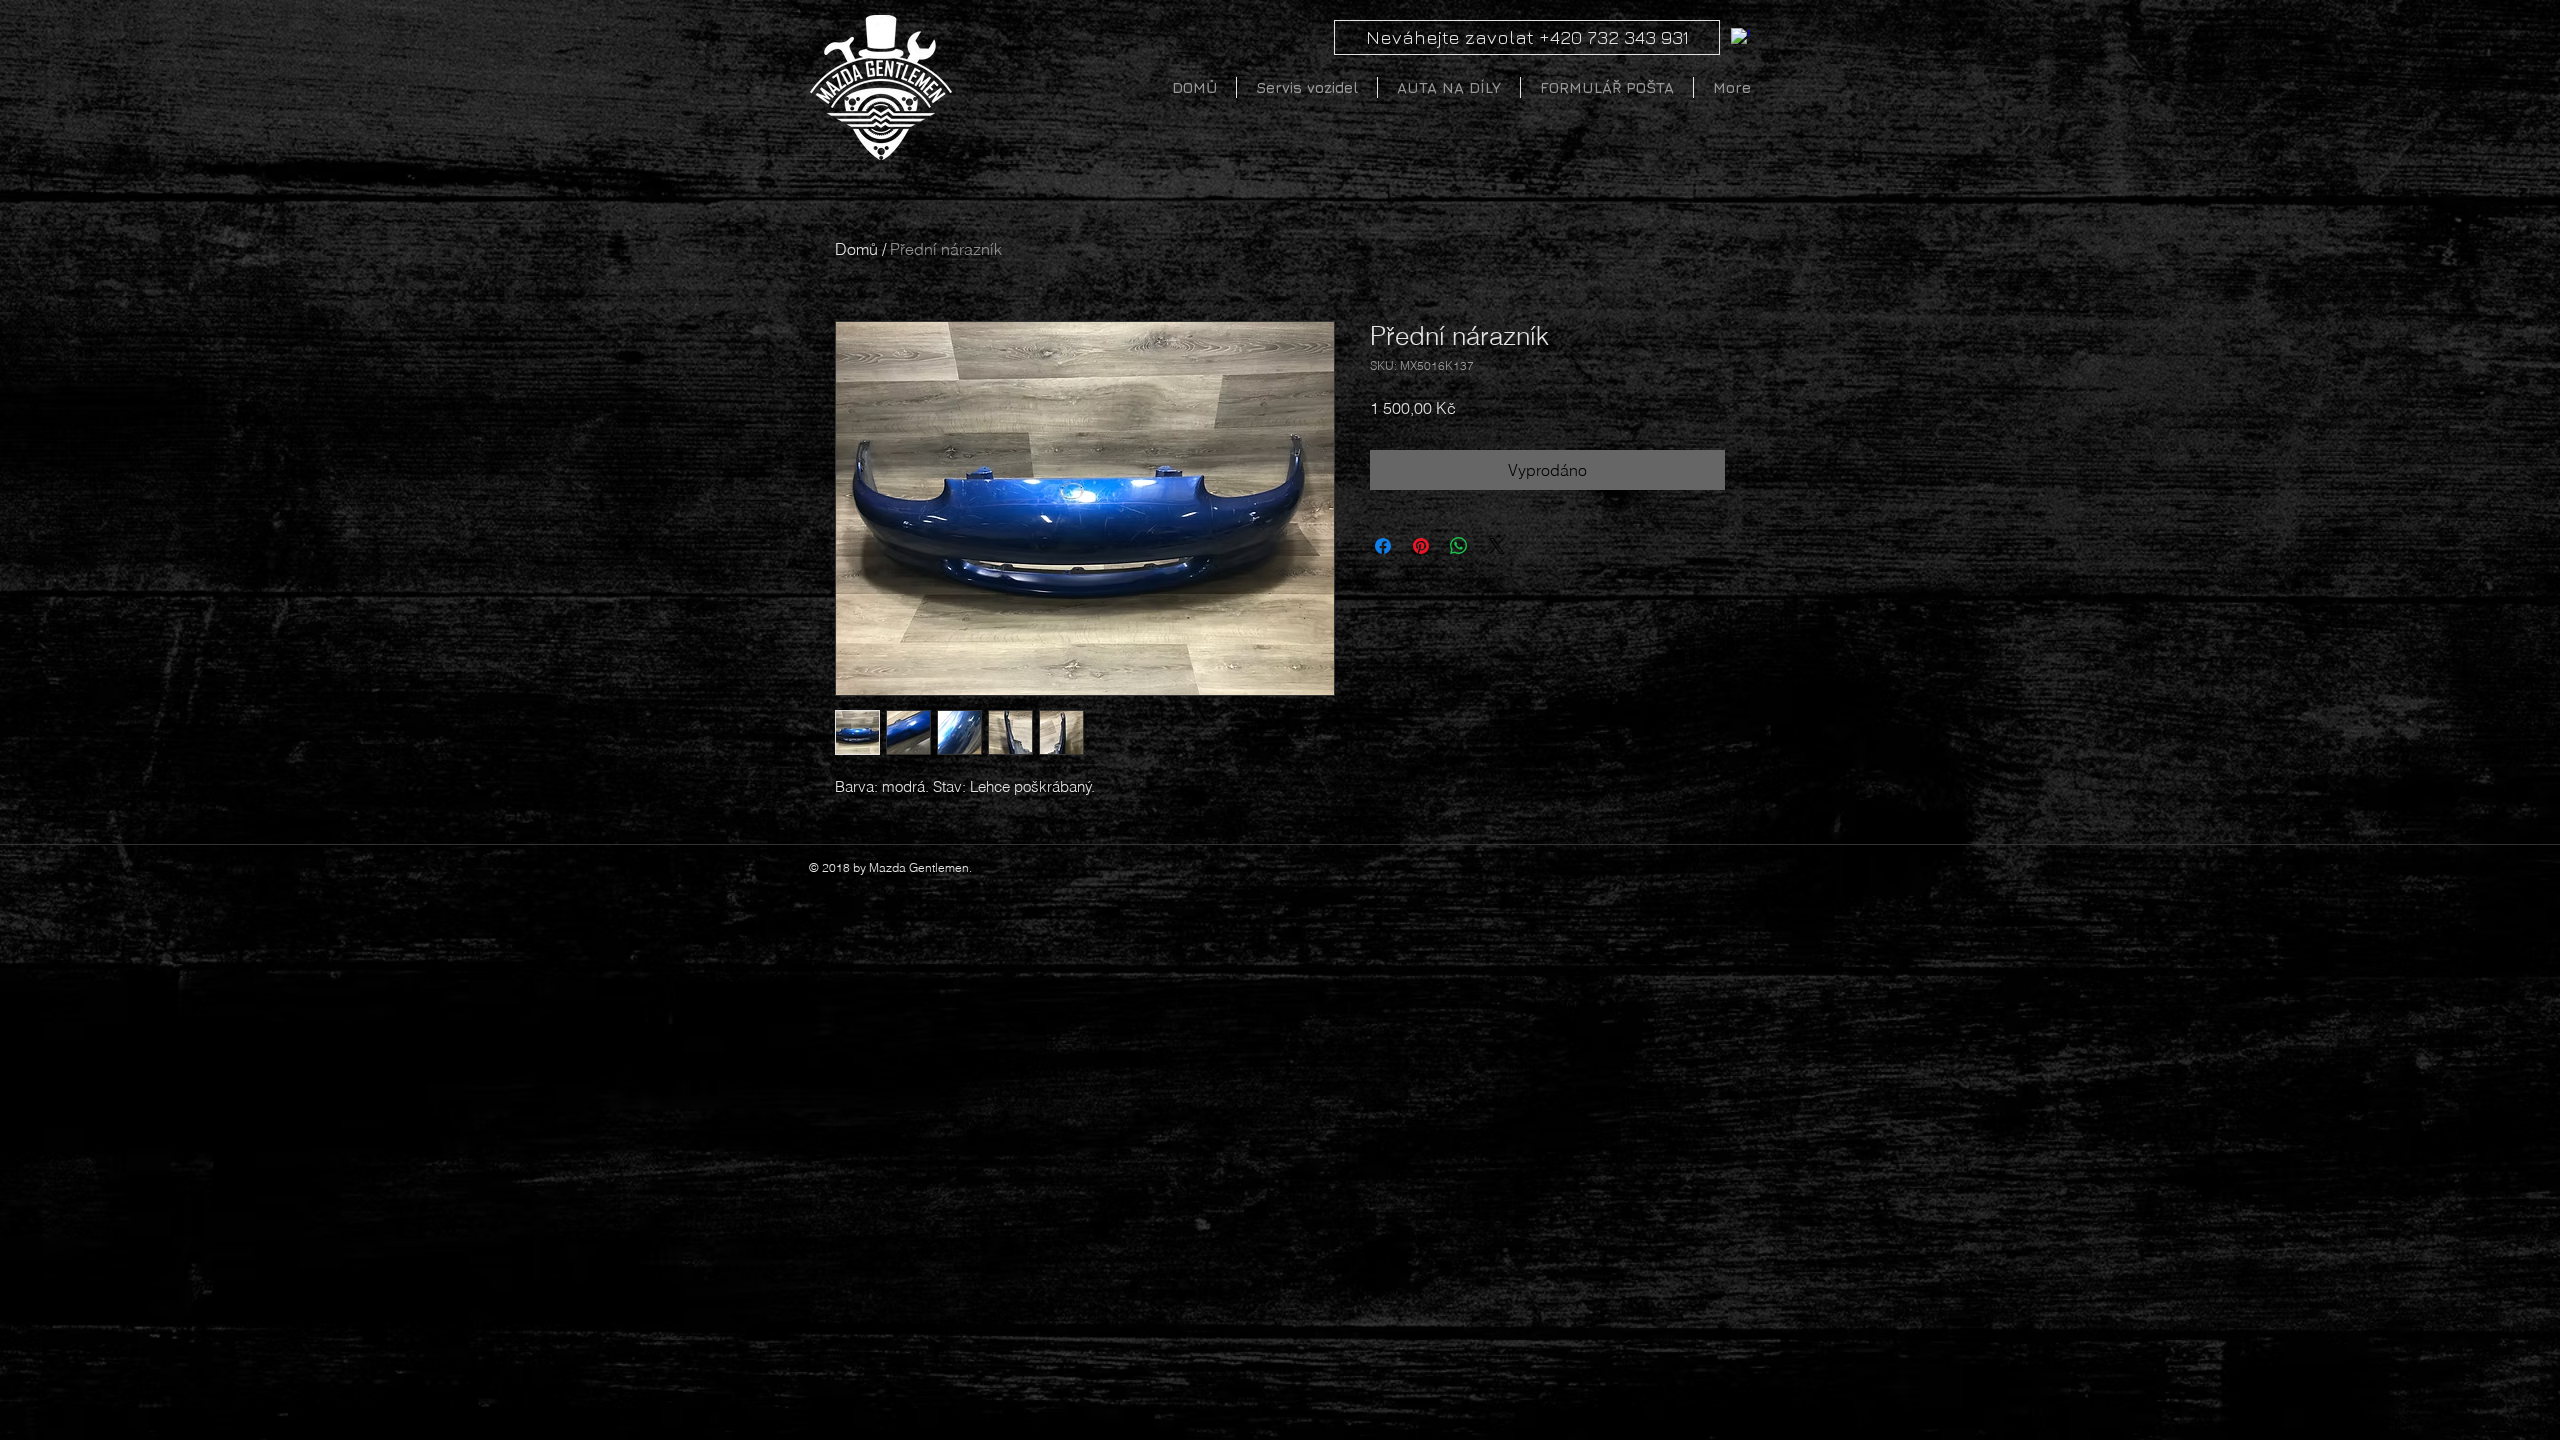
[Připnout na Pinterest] (1421, 546)
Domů (856, 249)
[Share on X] (1497, 546)
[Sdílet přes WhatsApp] (1459, 546)
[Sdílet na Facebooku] (1383, 546)
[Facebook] (1740, 37)
